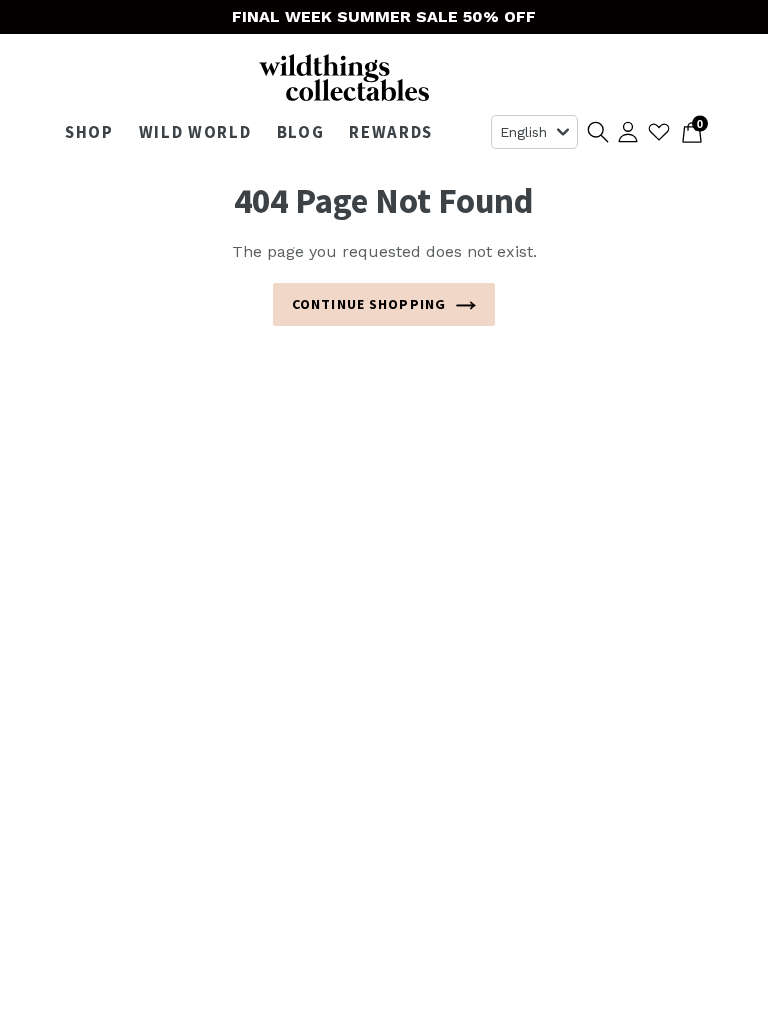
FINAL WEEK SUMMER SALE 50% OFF (384, 16)
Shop (94, 132)
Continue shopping (369, 304)
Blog (301, 132)
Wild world (200, 132)
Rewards (391, 132)
